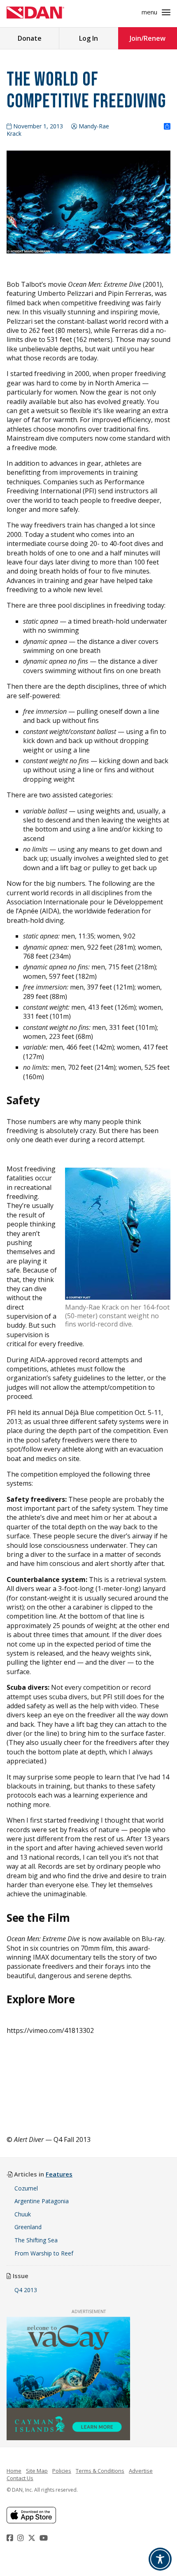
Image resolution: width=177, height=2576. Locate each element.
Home (14, 2471)
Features (59, 2174)
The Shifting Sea (36, 2240)
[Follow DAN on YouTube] (45, 2538)
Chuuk (23, 2214)
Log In (88, 38)
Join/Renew (148, 38)
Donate (30, 38)
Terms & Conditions (100, 2471)
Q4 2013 (26, 2290)
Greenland (28, 2227)
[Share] (167, 127)
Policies (62, 2471)
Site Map (37, 2471)
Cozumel (26, 2188)
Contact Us (20, 2478)
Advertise (141, 2471)
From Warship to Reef (44, 2253)
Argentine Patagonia (42, 2201)
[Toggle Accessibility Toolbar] (160, 2559)
